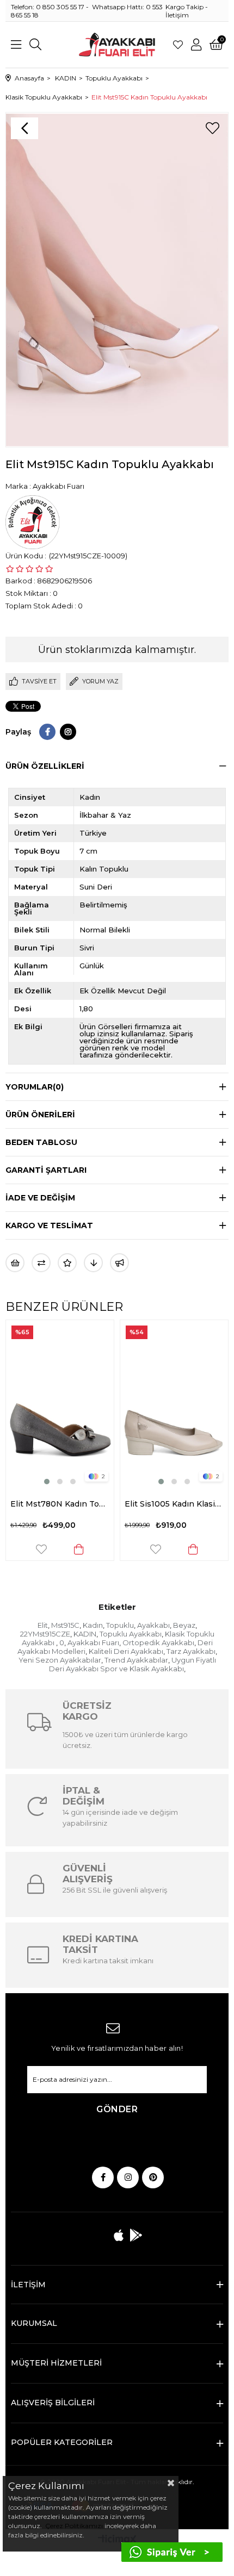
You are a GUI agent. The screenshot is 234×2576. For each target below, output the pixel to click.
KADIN (85, 1634)
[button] (47, 1482)
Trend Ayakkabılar (136, 1660)
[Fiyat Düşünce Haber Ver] (93, 1263)
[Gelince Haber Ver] (119, 1263)
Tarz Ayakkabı (191, 1651)
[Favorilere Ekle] (212, 128)
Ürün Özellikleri (45, 766)
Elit (43, 1625)
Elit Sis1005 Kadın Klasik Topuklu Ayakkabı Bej (60, 1504)
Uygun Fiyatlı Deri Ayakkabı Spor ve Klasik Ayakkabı (133, 1664)
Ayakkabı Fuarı (93, 1642)
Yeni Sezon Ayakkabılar (60, 1660)
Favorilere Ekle (42, 1549)
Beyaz (184, 1625)
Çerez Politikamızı (73, 2526)
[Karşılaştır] (41, 1263)
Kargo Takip (184, 7)
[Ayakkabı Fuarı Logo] (117, 45)
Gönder (117, 2109)
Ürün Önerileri (40, 1115)
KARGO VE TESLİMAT (49, 1225)
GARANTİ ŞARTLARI (46, 1170)
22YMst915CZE (45, 1634)
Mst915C (65, 1625)
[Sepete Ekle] (79, 1549)
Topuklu (120, 1625)
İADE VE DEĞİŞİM (40, 1198)
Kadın (93, 1625)
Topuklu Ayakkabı (131, 1634)
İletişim (177, 15)
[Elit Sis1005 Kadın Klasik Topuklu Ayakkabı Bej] (60, 1404)
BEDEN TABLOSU (41, 1142)
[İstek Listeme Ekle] (15, 1263)
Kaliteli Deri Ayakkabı (126, 1651)
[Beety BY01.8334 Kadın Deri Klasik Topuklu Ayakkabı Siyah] (175, 1404)
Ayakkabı (153, 1625)
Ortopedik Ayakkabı (158, 1642)
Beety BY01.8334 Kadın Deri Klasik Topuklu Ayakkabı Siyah (175, 1504)
